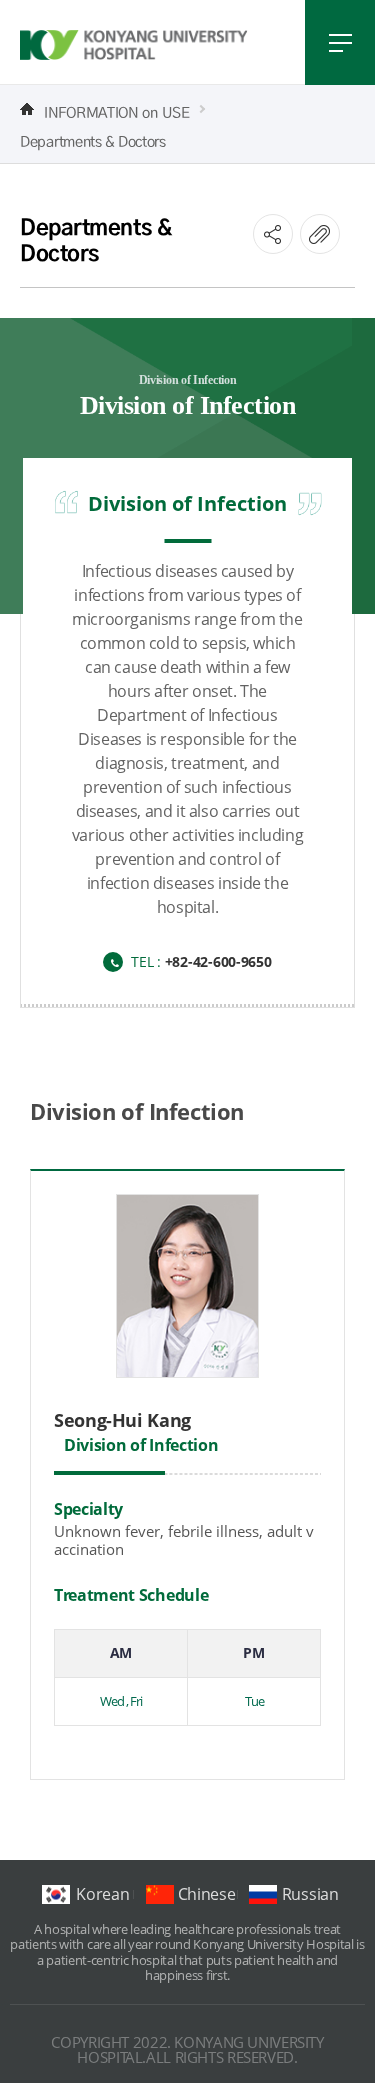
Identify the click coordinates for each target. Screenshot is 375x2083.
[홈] (27, 109)
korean (102, 1894)
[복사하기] (320, 234)
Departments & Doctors (93, 139)
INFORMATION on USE (117, 110)
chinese (207, 1894)
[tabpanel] (187, 1439)
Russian (310, 1894)
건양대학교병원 (134, 45)
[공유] (273, 234)
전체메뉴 (340, 42)
